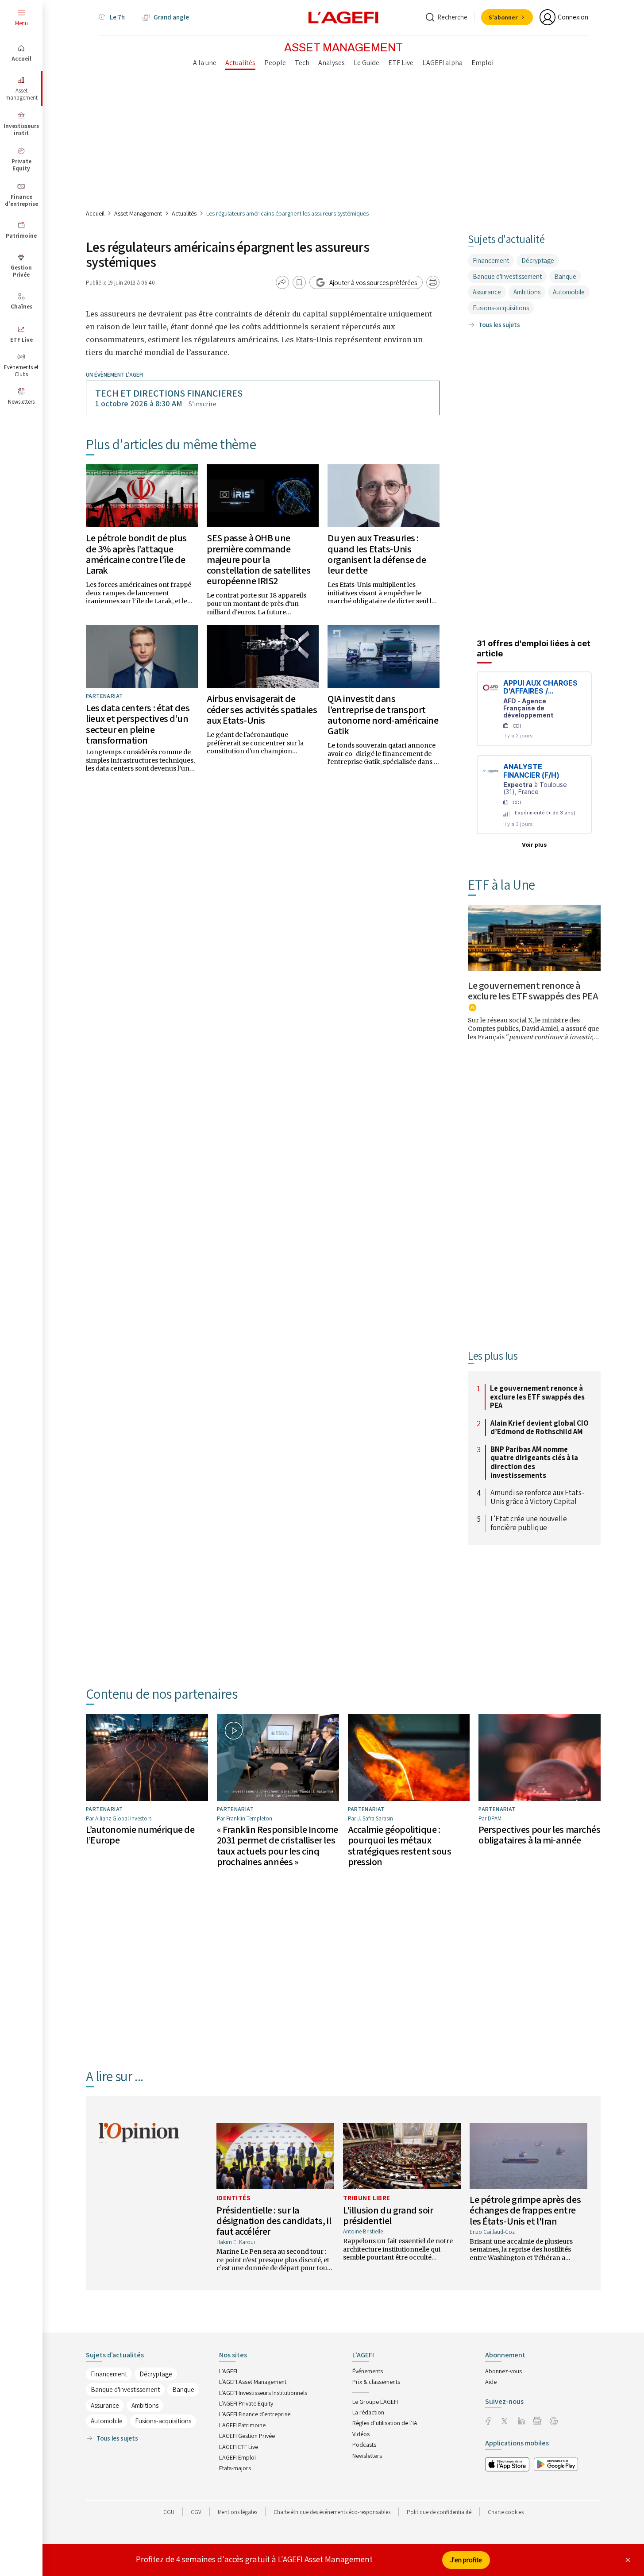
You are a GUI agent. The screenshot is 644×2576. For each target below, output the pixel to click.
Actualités (184, 213)
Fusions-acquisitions (501, 308)
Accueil (95, 213)
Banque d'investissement (507, 276)
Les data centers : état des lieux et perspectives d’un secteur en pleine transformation (138, 724)
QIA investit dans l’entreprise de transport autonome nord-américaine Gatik (383, 715)
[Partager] (282, 282)
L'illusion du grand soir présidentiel (388, 2215)
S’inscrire (202, 404)
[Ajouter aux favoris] (299, 282)
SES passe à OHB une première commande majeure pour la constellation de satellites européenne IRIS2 (258, 559)
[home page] (343, 17)
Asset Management (138, 213)
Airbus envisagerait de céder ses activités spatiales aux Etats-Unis (262, 709)
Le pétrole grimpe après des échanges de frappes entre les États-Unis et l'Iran (525, 2210)
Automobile (569, 292)
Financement (491, 260)
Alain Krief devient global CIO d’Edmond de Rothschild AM (540, 1428)
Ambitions (527, 292)
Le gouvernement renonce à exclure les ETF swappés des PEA (533, 991)
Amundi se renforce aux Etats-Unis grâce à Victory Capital (537, 1497)
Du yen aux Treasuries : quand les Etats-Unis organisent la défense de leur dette (377, 554)
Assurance (487, 292)
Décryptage (538, 260)
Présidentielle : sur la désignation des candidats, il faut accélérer (274, 2221)
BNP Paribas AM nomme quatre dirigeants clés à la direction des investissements (534, 1462)
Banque (565, 276)
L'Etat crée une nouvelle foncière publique (529, 1523)
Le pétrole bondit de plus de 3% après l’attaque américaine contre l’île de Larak (136, 554)
